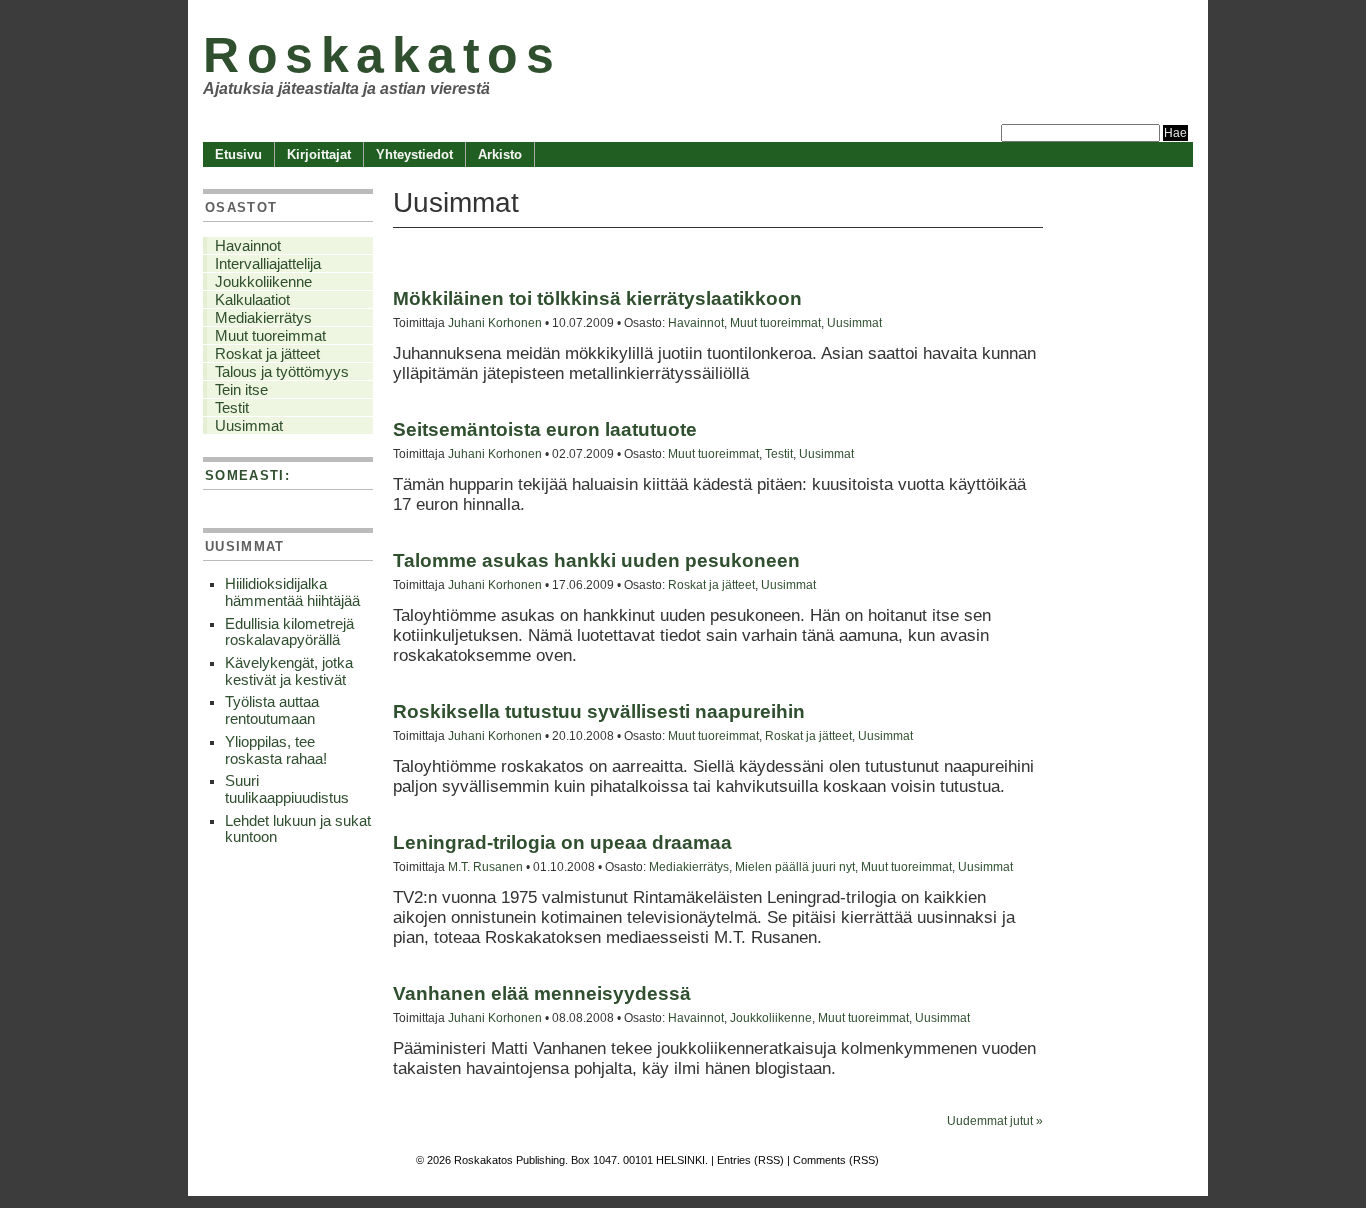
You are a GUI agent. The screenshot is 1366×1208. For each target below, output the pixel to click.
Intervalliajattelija (268, 264)
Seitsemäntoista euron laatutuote (545, 429)
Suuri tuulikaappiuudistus (287, 789)
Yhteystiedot (414, 154)
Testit (779, 453)
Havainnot (696, 322)
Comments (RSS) (836, 1160)
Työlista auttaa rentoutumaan (272, 710)
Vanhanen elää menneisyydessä (542, 993)
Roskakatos (382, 54)
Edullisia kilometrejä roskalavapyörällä (289, 632)
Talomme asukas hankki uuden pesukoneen (596, 560)
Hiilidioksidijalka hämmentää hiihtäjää (292, 592)
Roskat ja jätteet (711, 584)
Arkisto (500, 154)
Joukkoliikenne (771, 1017)
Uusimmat (854, 322)
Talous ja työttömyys (282, 372)
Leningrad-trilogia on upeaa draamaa (562, 842)
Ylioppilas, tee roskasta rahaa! (276, 750)
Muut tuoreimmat (775, 322)
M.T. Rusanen (485, 866)
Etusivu (238, 154)
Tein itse (241, 390)
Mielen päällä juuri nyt (795, 866)
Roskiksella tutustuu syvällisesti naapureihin (599, 711)
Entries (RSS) (750, 1160)
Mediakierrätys (689, 866)
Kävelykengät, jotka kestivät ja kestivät (289, 671)
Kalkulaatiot (252, 300)
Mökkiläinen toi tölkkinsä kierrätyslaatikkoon (597, 298)
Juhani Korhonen (495, 322)
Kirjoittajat (319, 154)
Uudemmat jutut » (995, 1121)
